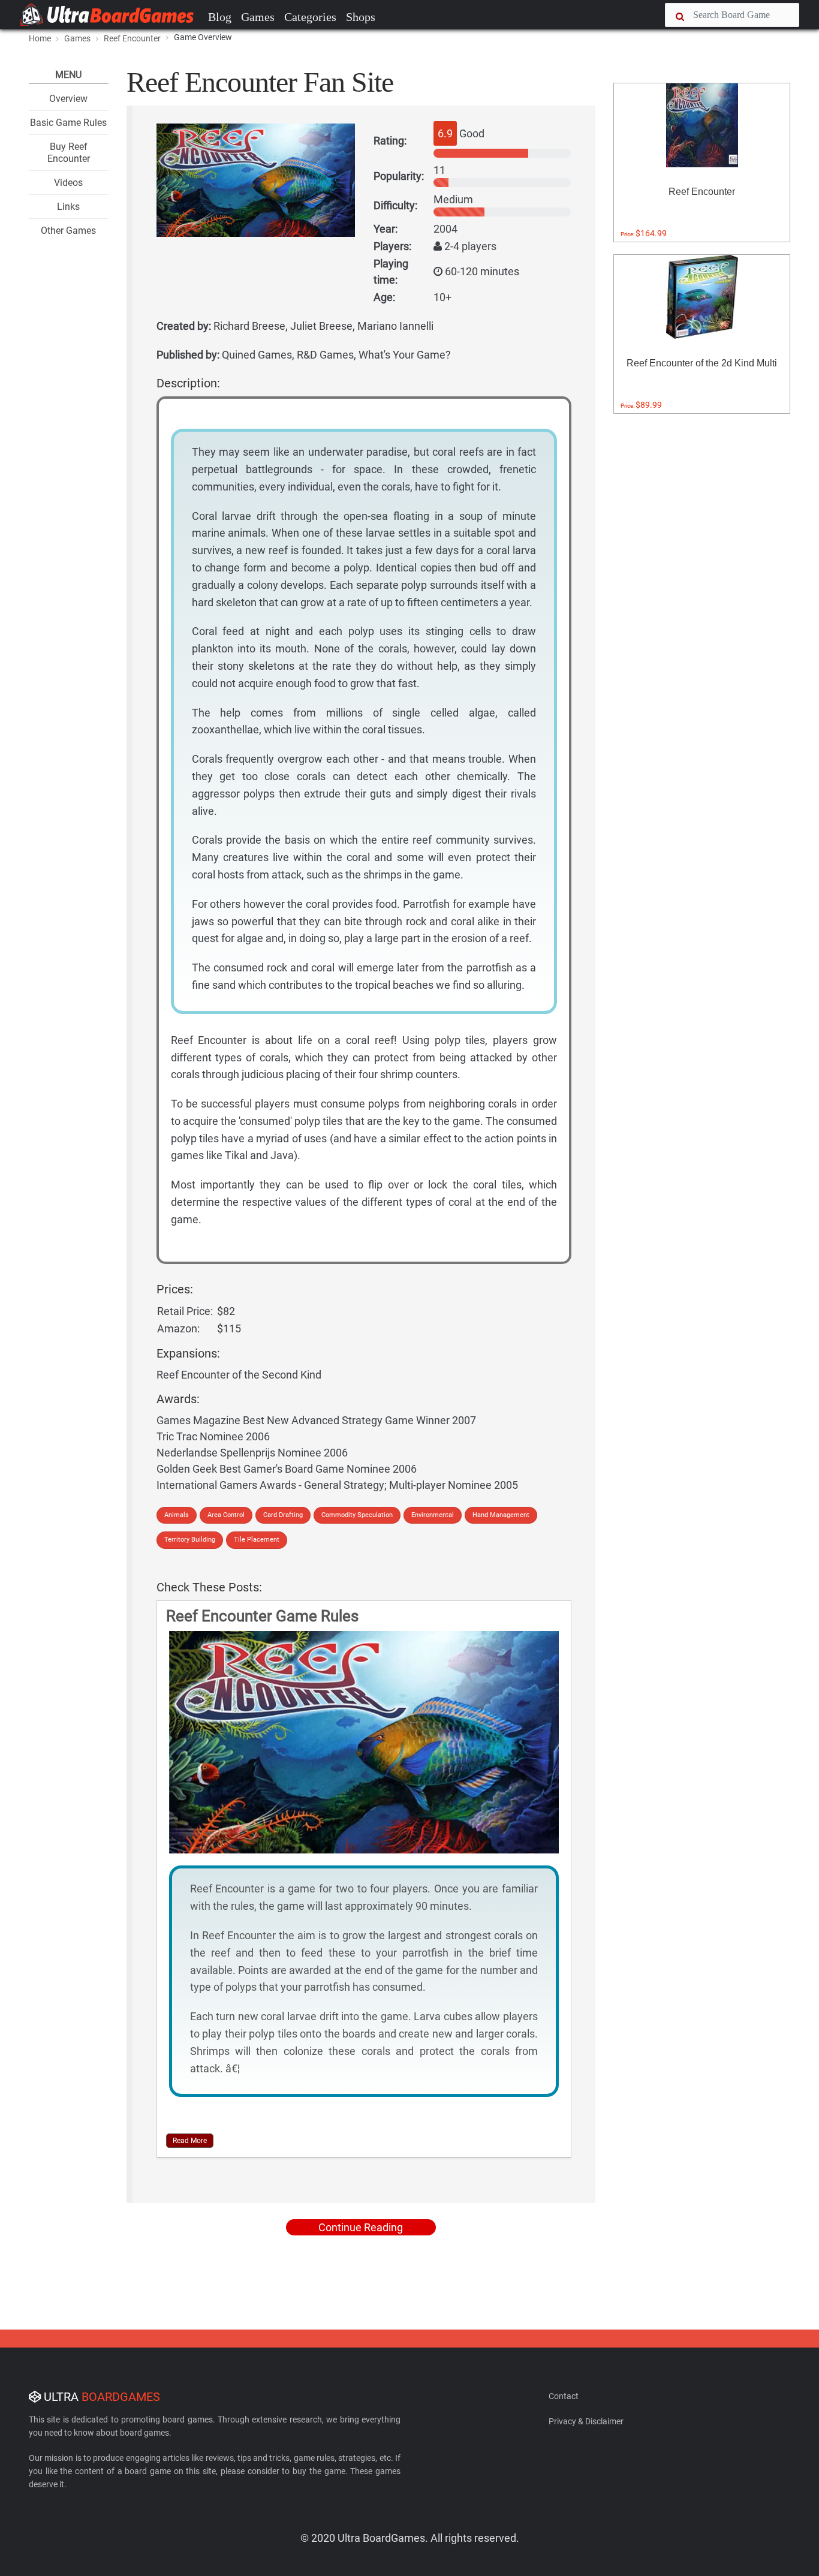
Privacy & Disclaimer (586, 2421)
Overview (68, 99)
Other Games (68, 231)
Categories (310, 17)
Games (258, 17)
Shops (361, 17)
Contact (564, 2396)
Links (68, 207)
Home (40, 38)
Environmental (433, 1515)
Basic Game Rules (68, 123)
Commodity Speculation (357, 1515)
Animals (177, 1515)
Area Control (226, 1515)
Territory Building (190, 1540)
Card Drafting (283, 1515)
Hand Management (501, 1515)
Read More (190, 2141)
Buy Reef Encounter (69, 152)
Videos (68, 183)
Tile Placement (257, 1540)
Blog (220, 17)
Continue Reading (361, 2227)
